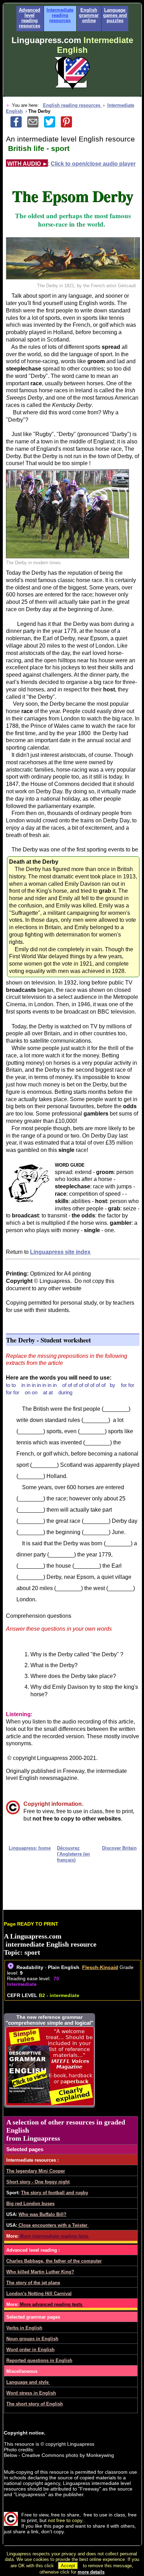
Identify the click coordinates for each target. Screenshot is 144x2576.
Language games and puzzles (115, 15)
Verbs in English (24, 2328)
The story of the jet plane (33, 2283)
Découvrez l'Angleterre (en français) (73, 1854)
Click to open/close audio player (93, 164)
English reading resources (72, 105)
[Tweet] (52, 126)
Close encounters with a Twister (53, 2225)
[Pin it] (69, 126)
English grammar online (89, 15)
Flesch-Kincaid (100, 1967)
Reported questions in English (39, 2360)
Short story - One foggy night (38, 2182)
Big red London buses (30, 2204)
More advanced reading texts (51, 2304)
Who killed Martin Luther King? (40, 2272)
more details (91, 2572)
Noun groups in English (32, 2339)
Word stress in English (31, 2393)
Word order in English (30, 2350)
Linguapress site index (60, 1252)
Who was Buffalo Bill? (42, 2214)
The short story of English (35, 2404)
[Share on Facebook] (19, 126)
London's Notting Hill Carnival (39, 2294)
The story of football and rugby (55, 2193)
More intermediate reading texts (54, 2236)
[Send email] (36, 126)
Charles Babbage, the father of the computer (54, 2261)
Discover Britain (119, 1848)
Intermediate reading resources (60, 15)
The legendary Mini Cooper (36, 2171)
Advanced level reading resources (30, 18)
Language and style (28, 2382)
